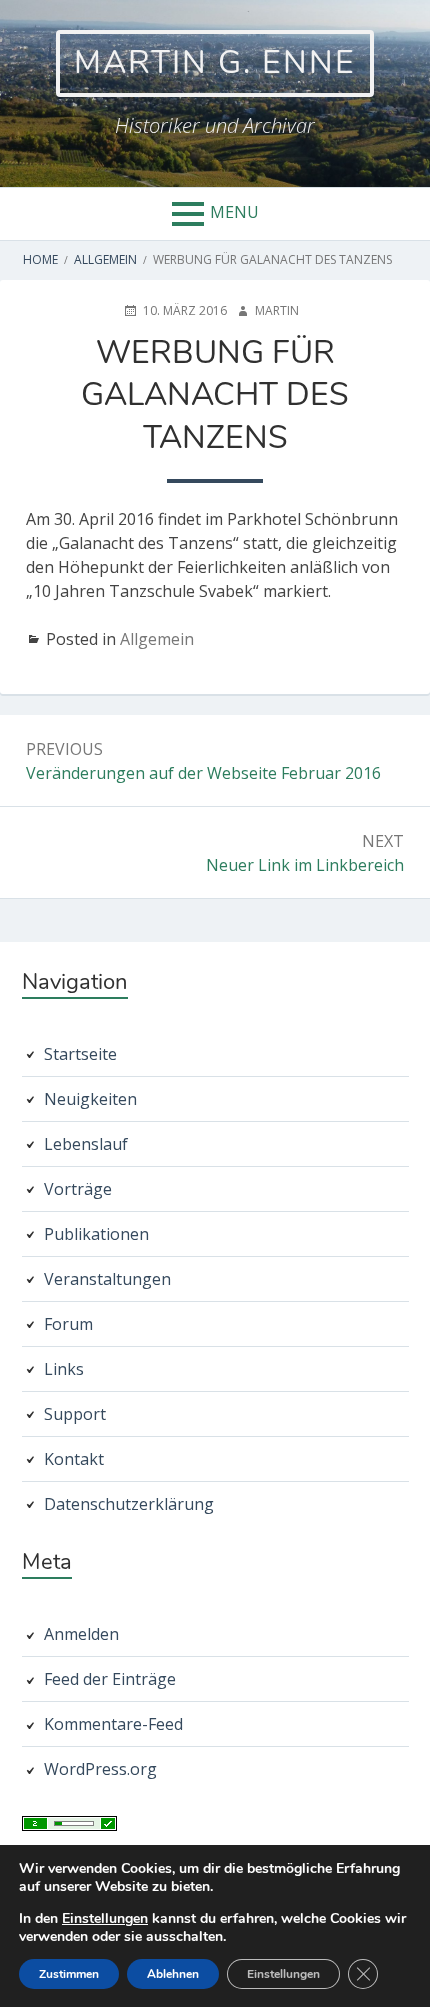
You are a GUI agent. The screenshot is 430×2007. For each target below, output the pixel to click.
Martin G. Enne (215, 62)
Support (75, 1414)
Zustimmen (69, 1974)
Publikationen (96, 1234)
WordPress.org (100, 1769)
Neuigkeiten (90, 1099)
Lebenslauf (86, 1144)
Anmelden (81, 1634)
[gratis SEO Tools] (69, 1825)
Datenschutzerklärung (129, 1504)
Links (64, 1369)
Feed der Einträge (110, 1679)
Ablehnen (173, 1974)
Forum (68, 1324)
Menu (234, 212)
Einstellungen (105, 1919)
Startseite (80, 1054)
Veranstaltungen (107, 1279)
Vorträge (78, 1189)
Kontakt (74, 1459)
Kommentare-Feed (113, 1724)
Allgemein (157, 639)
